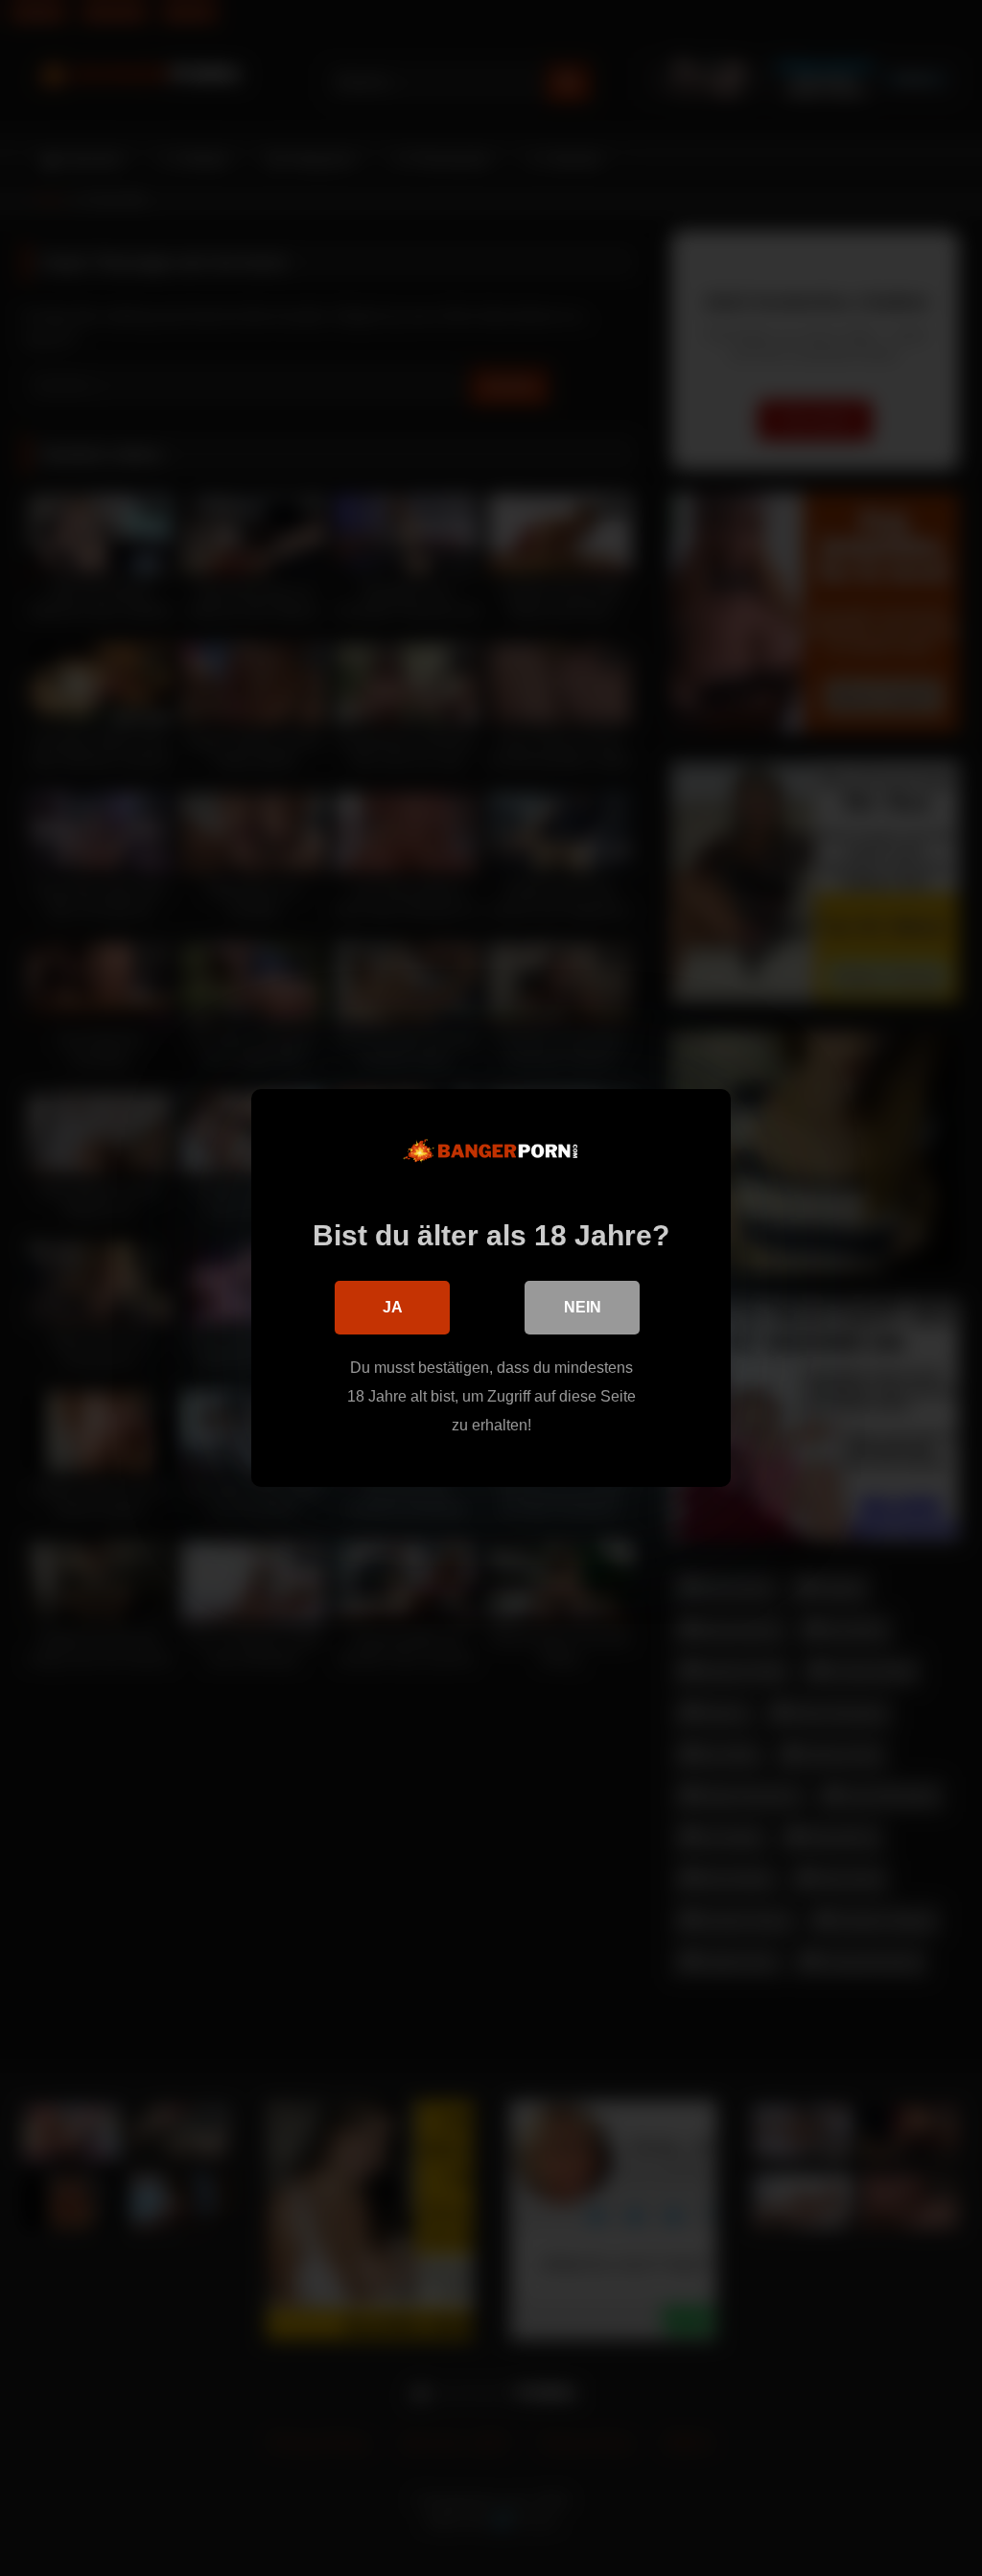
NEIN (583, 1307)
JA (393, 1307)
